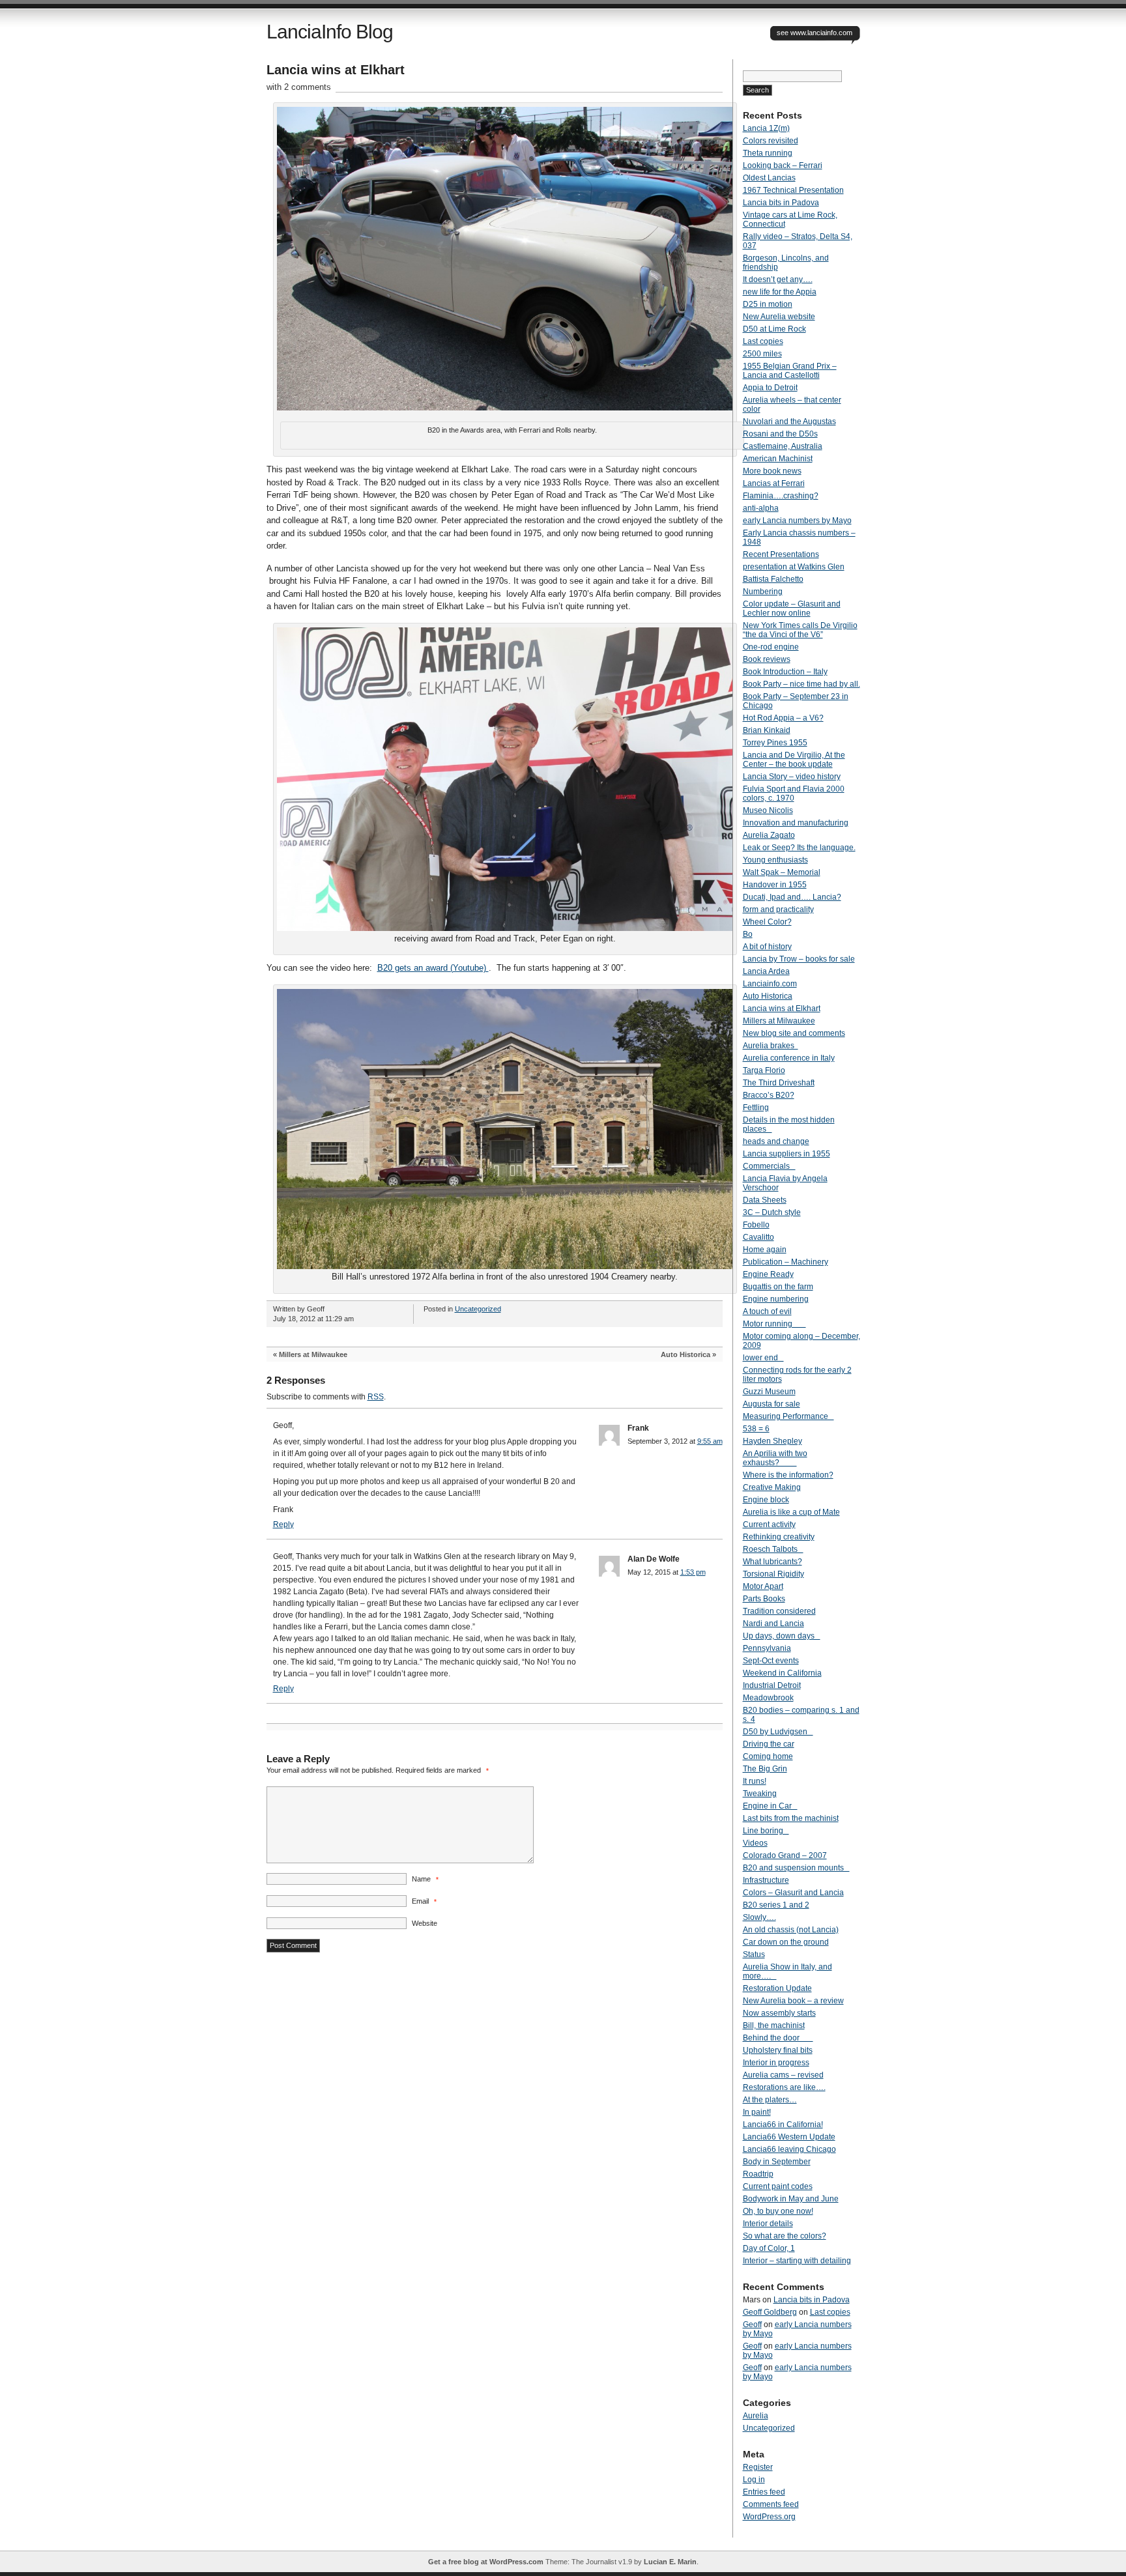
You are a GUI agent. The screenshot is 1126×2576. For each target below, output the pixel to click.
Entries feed (764, 2492)
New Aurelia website (779, 317)
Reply (283, 1524)
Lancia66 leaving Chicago (789, 2149)
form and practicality (778, 909)
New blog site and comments (794, 1033)
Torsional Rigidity (773, 1574)
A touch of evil (767, 1311)
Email (424, 1901)
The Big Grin (765, 1769)
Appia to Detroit (770, 388)
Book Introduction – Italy (785, 672)
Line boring (766, 1831)
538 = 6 (756, 1429)
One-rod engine (771, 647)
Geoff (752, 2325)
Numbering (763, 592)
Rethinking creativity (779, 1537)
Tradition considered (779, 1611)
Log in (754, 2480)
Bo (748, 934)
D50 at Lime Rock (774, 329)
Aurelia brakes (771, 1046)
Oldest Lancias (769, 178)
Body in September (777, 2162)
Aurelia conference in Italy (789, 1058)
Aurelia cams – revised (783, 2075)
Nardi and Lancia (773, 1624)
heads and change (776, 1141)
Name (425, 1879)
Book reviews (767, 659)
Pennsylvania (767, 1648)
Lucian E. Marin (670, 2562)
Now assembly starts (779, 2013)
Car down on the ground (786, 1942)
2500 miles (762, 354)
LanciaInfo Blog (330, 32)
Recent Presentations (781, 554)
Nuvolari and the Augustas (789, 422)
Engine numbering (776, 1299)
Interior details (768, 2224)
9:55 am (710, 1441)
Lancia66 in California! (783, 2125)
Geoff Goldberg (770, 2312)
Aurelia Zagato (769, 835)
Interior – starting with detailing (797, 2261)
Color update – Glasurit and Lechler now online (792, 608)
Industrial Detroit (772, 1685)
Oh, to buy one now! (778, 2211)
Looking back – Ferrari (783, 165)
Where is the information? (788, 1475)
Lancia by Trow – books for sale (799, 959)
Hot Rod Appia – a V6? (783, 718)
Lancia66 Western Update (789, 2137)
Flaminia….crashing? (781, 496)
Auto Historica (686, 1354)
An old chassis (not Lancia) (791, 1930)
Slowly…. (759, 1917)
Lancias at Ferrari (774, 483)
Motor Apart (763, 1586)
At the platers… (770, 2100)
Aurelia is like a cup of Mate (791, 1512)
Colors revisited (771, 141)
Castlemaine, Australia (783, 446)
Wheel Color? (767, 922)
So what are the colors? (785, 2236)
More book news (772, 471)
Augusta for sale (772, 1404)
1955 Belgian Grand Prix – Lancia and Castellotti (790, 371)
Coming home (768, 1756)
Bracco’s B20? (769, 1095)
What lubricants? (772, 1562)
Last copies (763, 341)
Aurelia (756, 2416)
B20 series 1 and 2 (776, 1905)
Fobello (756, 1225)
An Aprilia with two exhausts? (775, 1458)
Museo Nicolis (768, 810)
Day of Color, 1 (769, 2248)
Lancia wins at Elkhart (782, 1009)
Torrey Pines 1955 (775, 743)
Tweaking (760, 1794)
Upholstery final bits (778, 2050)
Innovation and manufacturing (796, 823)
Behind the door (778, 2038)
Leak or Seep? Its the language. (799, 848)
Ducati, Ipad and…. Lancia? (792, 897)
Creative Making (772, 1487)
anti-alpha (761, 508)
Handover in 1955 (775, 885)
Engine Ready (768, 1274)
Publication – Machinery (786, 1262)
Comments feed (771, 2504)
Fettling (756, 1108)
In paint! (757, 2112)
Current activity (769, 1524)
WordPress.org (769, 2517)
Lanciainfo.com (770, 984)
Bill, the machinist (774, 2025)
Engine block (766, 1500)
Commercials (769, 1166)
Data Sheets (765, 1200)
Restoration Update (777, 1988)
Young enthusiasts (775, 860)
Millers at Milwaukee (313, 1354)
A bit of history (767, 947)
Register (758, 2467)
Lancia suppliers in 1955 (787, 1154)
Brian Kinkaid (767, 730)
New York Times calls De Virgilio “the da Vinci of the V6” (800, 630)
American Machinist (778, 459)
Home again (765, 1250)
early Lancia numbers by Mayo (797, 521)
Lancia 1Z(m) (766, 128)
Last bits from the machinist (791, 1818)
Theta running (768, 153)
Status (754, 1954)
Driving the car (769, 1744)
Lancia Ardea (766, 971)
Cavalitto (758, 1237)
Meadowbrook (768, 1698)
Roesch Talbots (773, 1549)
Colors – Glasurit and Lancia (793, 1893)
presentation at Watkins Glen (794, 567)
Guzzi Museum (769, 1392)
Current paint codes (778, 2186)
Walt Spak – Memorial (782, 872)
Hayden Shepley (772, 1441)
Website (425, 1923)
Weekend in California (782, 1673)
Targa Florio (764, 1070)
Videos (755, 1843)
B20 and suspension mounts (796, 1868)
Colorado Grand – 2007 (785, 1855)
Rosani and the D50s (780, 434)
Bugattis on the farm (778, 1287)
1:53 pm (693, 1572)
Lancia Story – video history (792, 777)
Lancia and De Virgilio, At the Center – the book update (794, 760)
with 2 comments (299, 87)
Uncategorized (478, 1309)
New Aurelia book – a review (793, 2001)
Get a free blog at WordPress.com (486, 2562)
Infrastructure (766, 1880)
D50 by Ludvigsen (778, 1732)
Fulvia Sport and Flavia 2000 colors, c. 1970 (794, 794)
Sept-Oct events (771, 1661)
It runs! (755, 1781)
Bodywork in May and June (791, 2199)
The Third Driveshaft (779, 1083)
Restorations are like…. (784, 2087)
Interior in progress (776, 2063)
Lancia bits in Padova (781, 203)
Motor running (774, 1324)
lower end (763, 1358)
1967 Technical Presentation (793, 190)
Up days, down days (782, 1636)
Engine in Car (770, 1806)
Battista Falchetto (773, 579)
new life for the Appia (780, 292)
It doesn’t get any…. (778, 279)
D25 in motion (768, 304)
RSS (376, 1397)
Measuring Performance (788, 1416)
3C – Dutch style (772, 1212)
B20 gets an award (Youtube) (433, 968)
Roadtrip (758, 2174)
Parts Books (764, 1599)
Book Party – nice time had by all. (801, 684)
